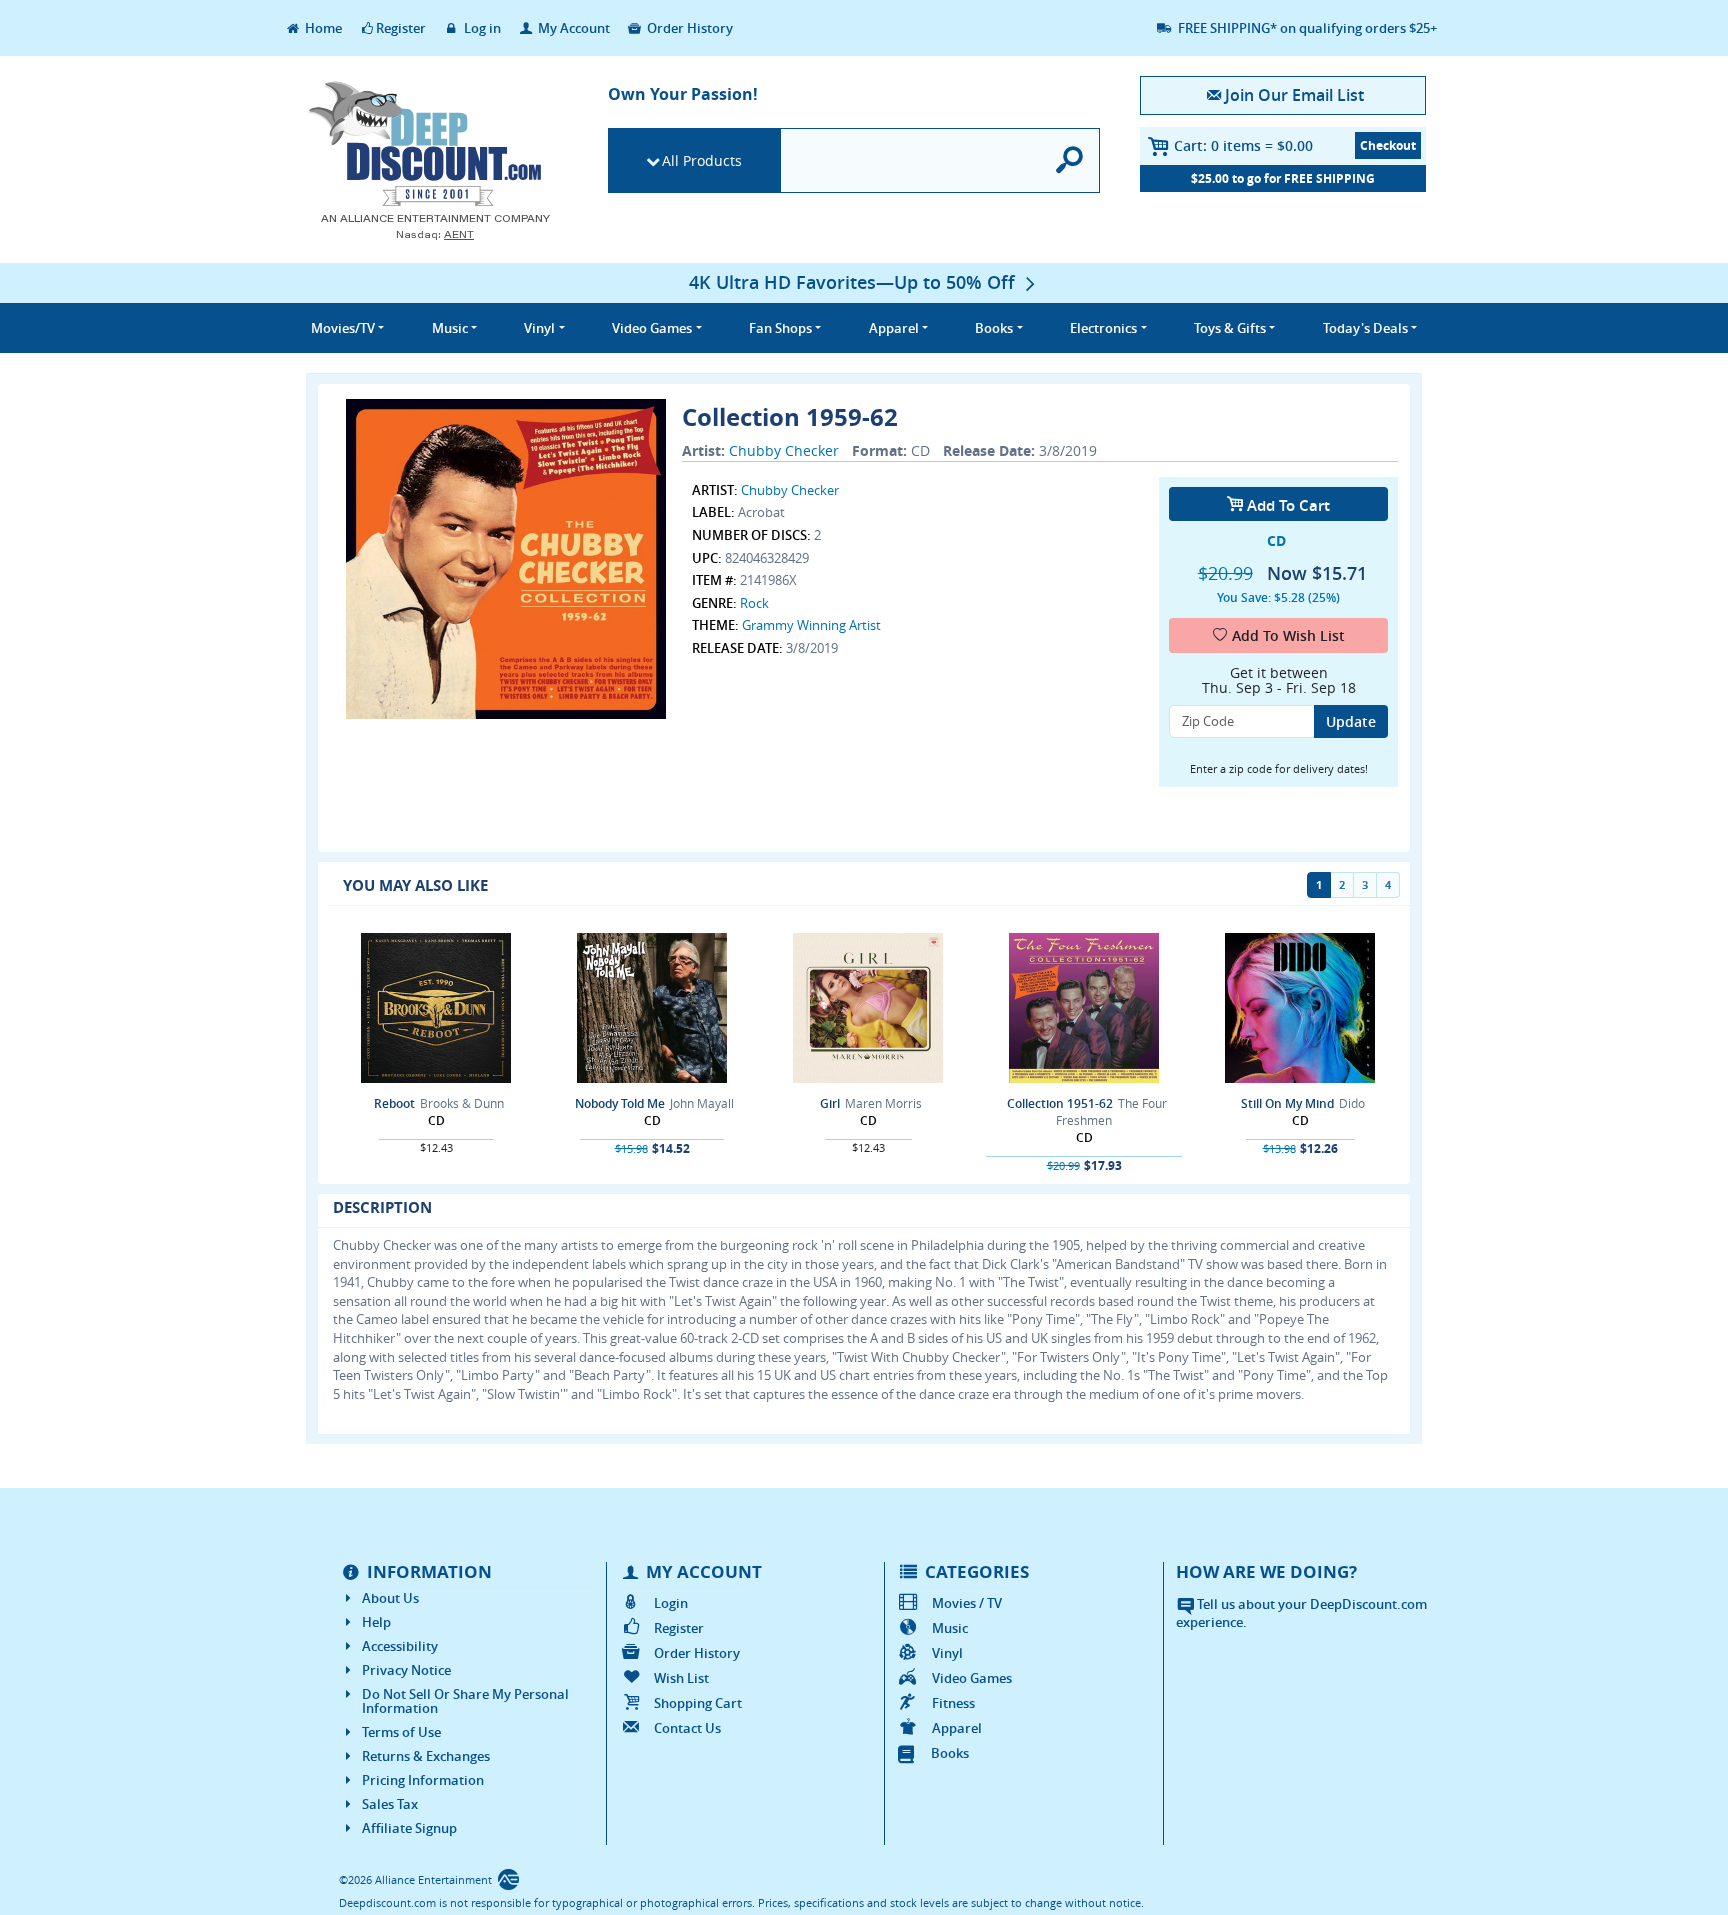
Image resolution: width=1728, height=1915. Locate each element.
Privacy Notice (406, 1670)
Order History (688, 28)
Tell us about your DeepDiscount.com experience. (1301, 1613)
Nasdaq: (435, 234)
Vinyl (947, 1653)
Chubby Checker (784, 450)
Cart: (1243, 145)
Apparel (957, 1728)
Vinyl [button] (539, 328)
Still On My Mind (1287, 1103)
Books (950, 1753)
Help (376, 1622)
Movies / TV (967, 1603)
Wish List (681, 1678)
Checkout (1388, 145)
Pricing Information (423, 1780)
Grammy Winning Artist (811, 625)
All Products (702, 160)
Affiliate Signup (409, 1828)
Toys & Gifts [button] (1230, 328)
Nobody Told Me (620, 1103)
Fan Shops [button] (780, 328)
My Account (572, 28)
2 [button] (1342, 884)
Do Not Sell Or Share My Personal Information (465, 1701)
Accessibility (400, 1646)
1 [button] (1319, 884)
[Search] (1070, 160)
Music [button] (450, 328)
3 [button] (1365, 884)
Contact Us (687, 1728)
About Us (390, 1598)
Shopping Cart (698, 1703)
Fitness (953, 1703)
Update (1351, 721)
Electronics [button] (1103, 328)
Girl (830, 1103)
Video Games (972, 1678)
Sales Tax (390, 1804)
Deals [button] (1365, 328)
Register (401, 28)
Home (322, 28)
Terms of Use (401, 1732)
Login (671, 1603)
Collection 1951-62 (1060, 1103)
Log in (481, 28)
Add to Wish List (1288, 635)
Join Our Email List (1294, 95)
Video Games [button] (652, 328)
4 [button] (1388, 884)
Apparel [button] (894, 328)
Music (950, 1628)
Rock (754, 603)
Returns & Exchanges (426, 1756)
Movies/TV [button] (343, 328)
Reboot (394, 1103)
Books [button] (994, 328)
